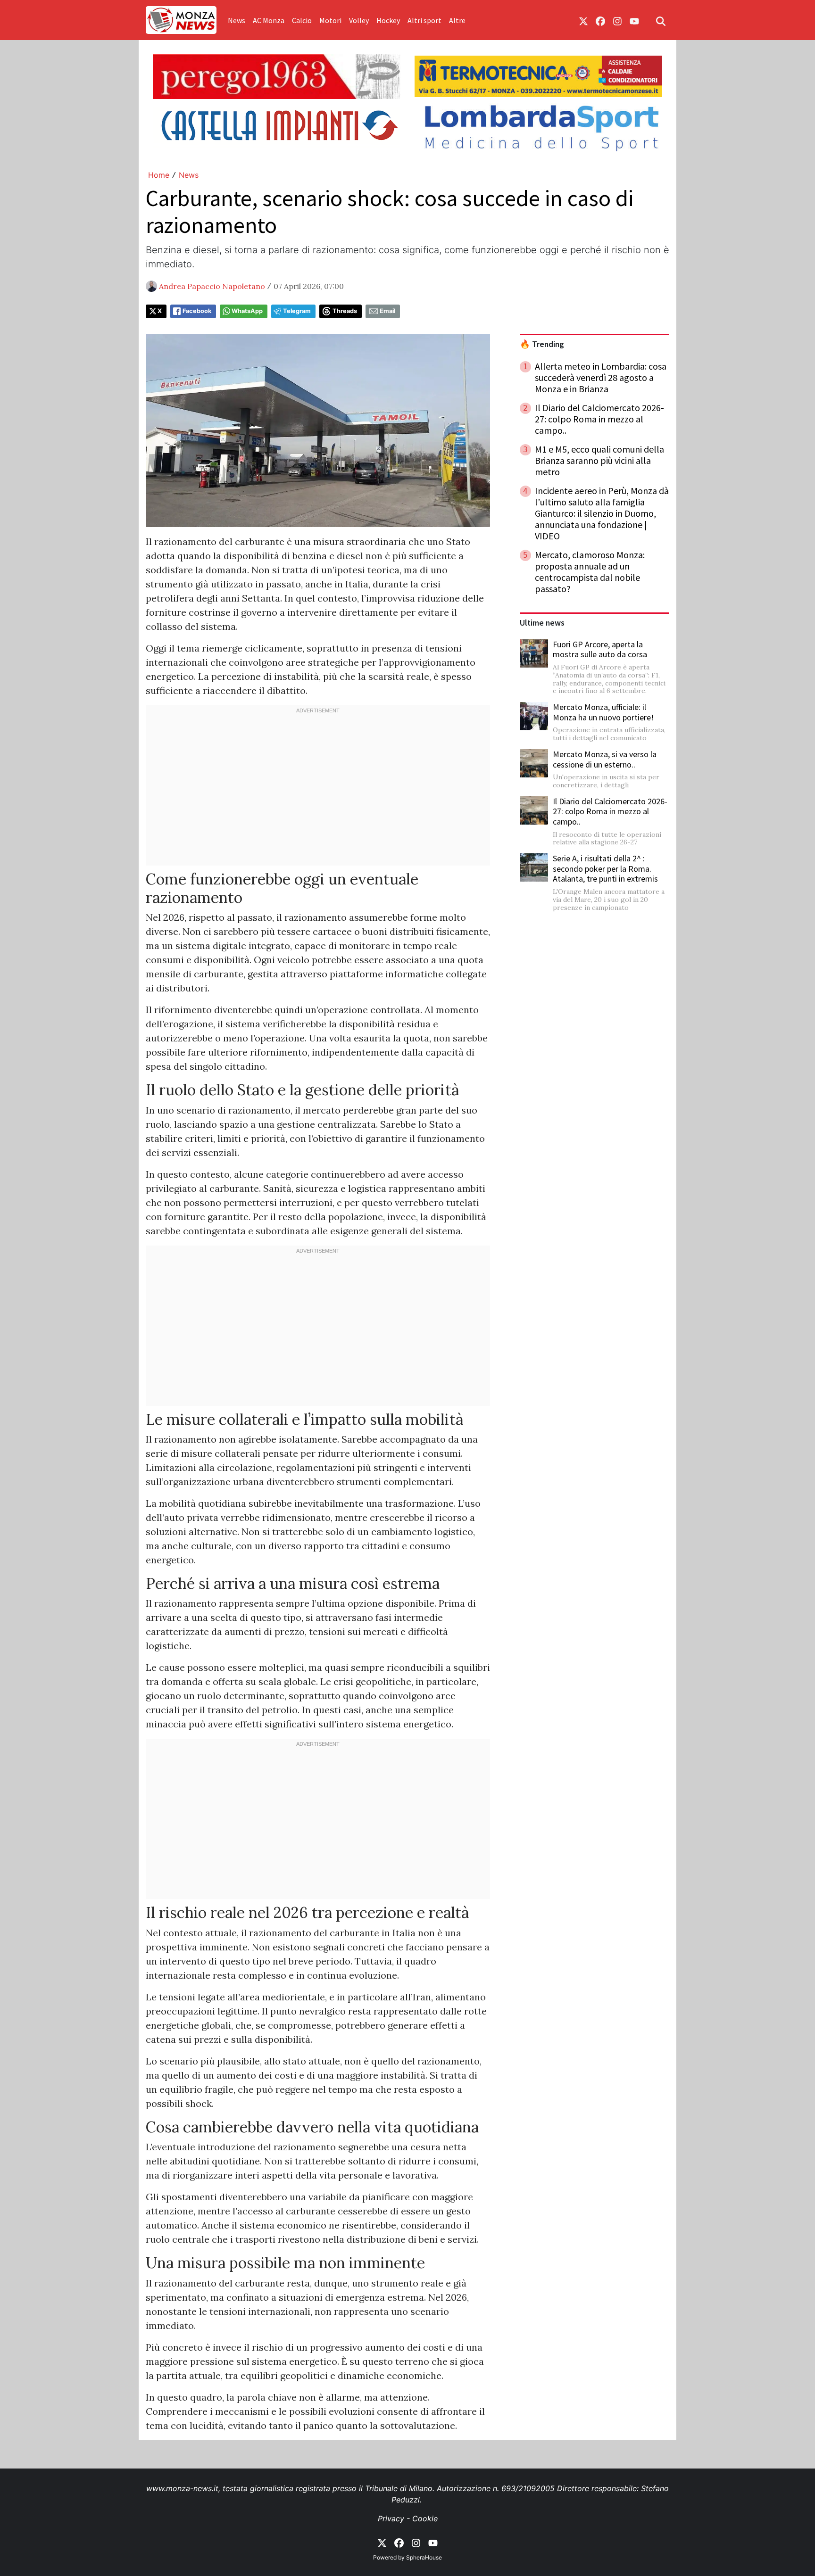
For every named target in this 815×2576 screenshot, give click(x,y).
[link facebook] (600, 20)
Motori (330, 20)
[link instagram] (617, 20)
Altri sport (424, 20)
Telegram (297, 311)
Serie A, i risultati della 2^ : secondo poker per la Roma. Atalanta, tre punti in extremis (605, 868)
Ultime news (542, 623)
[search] (661, 20)
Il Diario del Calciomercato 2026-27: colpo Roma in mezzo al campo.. (610, 811)
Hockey (388, 20)
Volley (359, 20)
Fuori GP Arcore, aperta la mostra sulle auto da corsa (600, 649)
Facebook (197, 311)
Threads (345, 311)
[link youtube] (634, 20)
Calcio (302, 20)
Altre (457, 20)
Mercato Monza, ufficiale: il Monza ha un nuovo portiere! (603, 712)
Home (159, 175)
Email (387, 311)
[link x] (583, 20)
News (237, 20)
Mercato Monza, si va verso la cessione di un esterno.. (605, 759)
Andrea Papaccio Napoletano (212, 286)
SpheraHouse (424, 2557)
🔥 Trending (542, 344)
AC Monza (269, 20)
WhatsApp (247, 311)
